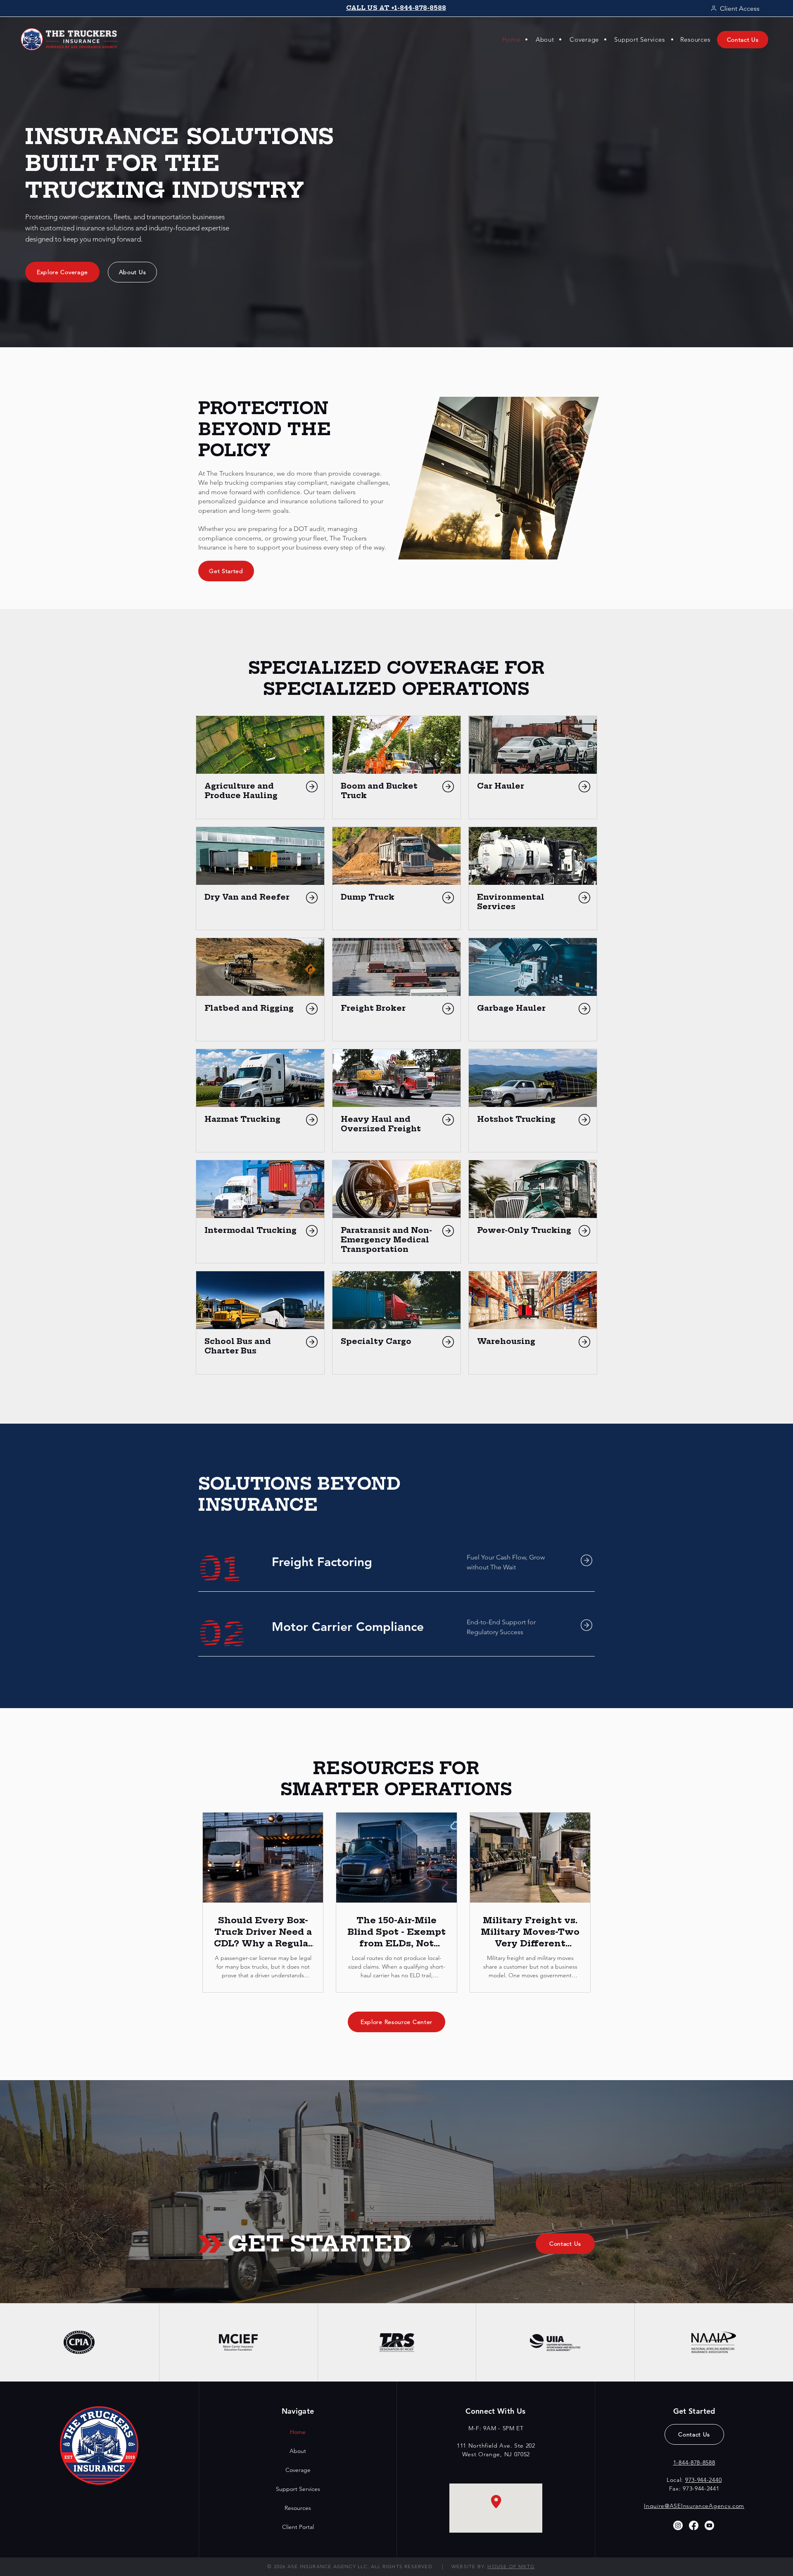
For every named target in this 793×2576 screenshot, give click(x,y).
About (298, 2451)
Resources (298, 2508)
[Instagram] (678, 2525)
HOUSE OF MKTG (511, 2566)
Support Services (298, 2489)
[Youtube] (709, 2525)
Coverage (298, 2470)
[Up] (312, 787)
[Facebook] (694, 2525)
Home (298, 2432)
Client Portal (298, 2527)
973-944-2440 (703, 2480)
